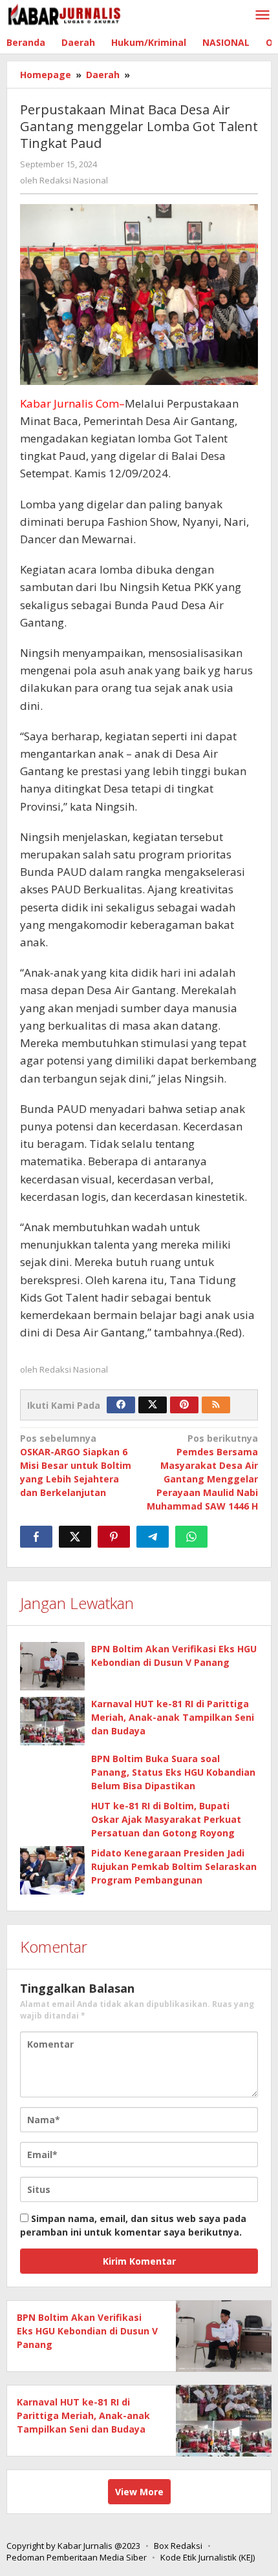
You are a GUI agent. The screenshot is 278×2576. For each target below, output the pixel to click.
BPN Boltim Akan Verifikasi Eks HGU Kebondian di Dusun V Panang (87, 2331)
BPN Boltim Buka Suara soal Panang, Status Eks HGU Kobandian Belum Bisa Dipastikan (173, 1772)
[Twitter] (153, 1405)
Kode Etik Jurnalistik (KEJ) (208, 2557)
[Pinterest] (184, 1405)
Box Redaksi (178, 2546)
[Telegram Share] (153, 1537)
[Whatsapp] (191, 1537)
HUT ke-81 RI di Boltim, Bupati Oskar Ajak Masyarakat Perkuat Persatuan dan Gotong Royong (166, 1819)
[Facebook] (121, 1405)
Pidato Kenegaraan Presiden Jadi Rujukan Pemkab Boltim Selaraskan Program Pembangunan (174, 1866)
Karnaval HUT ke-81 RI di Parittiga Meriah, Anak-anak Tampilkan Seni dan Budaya (173, 1717)
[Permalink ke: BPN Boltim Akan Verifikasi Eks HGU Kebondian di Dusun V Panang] (52, 1666)
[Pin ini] (114, 1537)
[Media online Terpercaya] (65, 15)
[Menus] (262, 16)
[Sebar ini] (36, 1537)
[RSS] (216, 1405)
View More (139, 2492)
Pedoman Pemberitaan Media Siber (77, 2557)
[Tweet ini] (75, 1537)
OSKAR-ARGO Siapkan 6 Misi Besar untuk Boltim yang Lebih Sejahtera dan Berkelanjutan (76, 1465)
